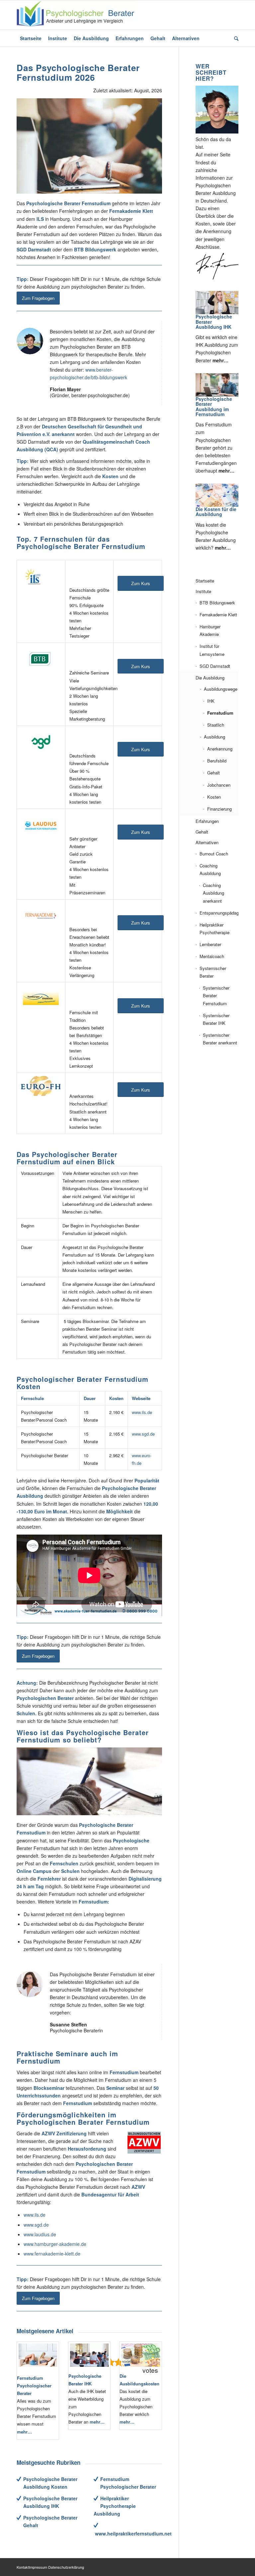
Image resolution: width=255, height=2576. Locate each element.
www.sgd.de (143, 1434)
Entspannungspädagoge (219, 913)
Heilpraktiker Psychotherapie (214, 929)
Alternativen (207, 842)
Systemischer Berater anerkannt (220, 1039)
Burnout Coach (214, 854)
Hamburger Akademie (210, 630)
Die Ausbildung (210, 678)
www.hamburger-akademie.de (55, 2244)
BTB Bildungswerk (217, 603)
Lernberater (210, 944)
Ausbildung (214, 737)
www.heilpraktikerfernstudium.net (133, 2533)
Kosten (214, 797)
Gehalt (213, 773)
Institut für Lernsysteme (212, 650)
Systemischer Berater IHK (216, 1019)
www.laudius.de (40, 2234)
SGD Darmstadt (215, 666)
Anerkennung (220, 749)
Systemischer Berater (213, 972)
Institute (203, 591)
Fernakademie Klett (218, 615)
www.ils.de (142, 1412)
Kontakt (23, 2567)
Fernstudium (220, 713)
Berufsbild (217, 761)
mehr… (24, 2432)
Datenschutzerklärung (66, 2567)
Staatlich (216, 725)
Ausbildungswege (221, 689)
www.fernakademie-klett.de (52, 2254)
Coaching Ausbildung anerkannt (213, 893)
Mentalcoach (212, 956)
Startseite (205, 581)
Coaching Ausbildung (210, 869)
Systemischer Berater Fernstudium (216, 995)
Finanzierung (219, 809)
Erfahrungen (207, 821)
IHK (211, 701)
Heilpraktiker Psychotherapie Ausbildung (115, 2506)
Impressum (38, 2567)
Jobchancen (219, 785)
